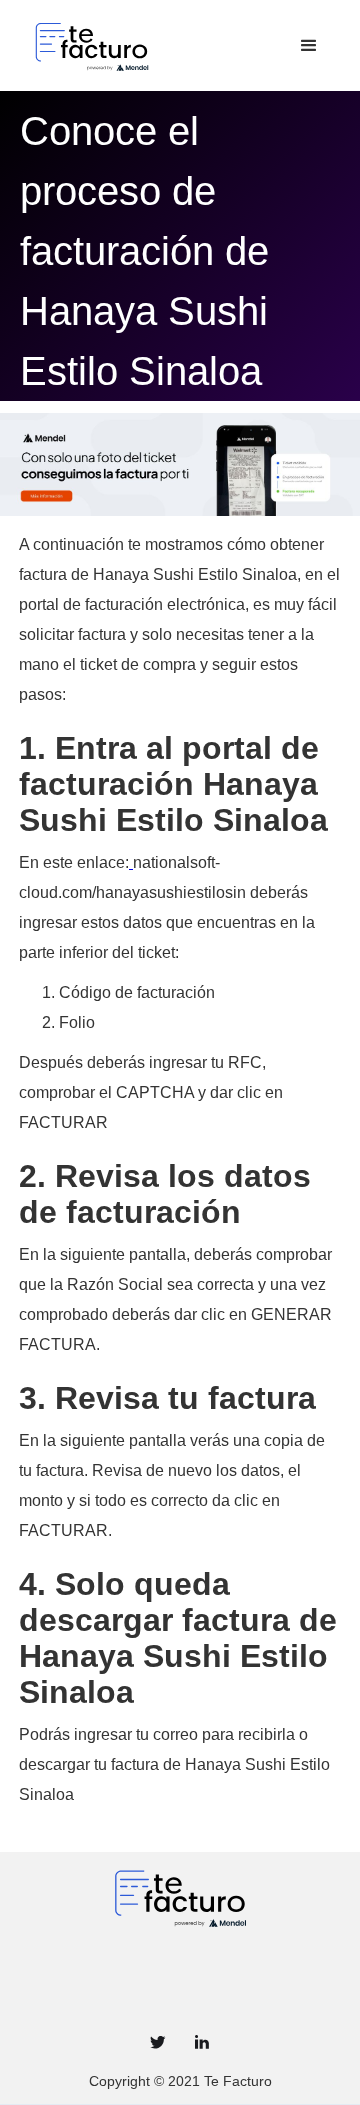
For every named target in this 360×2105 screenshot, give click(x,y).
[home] (156, 45)
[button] (309, 46)
